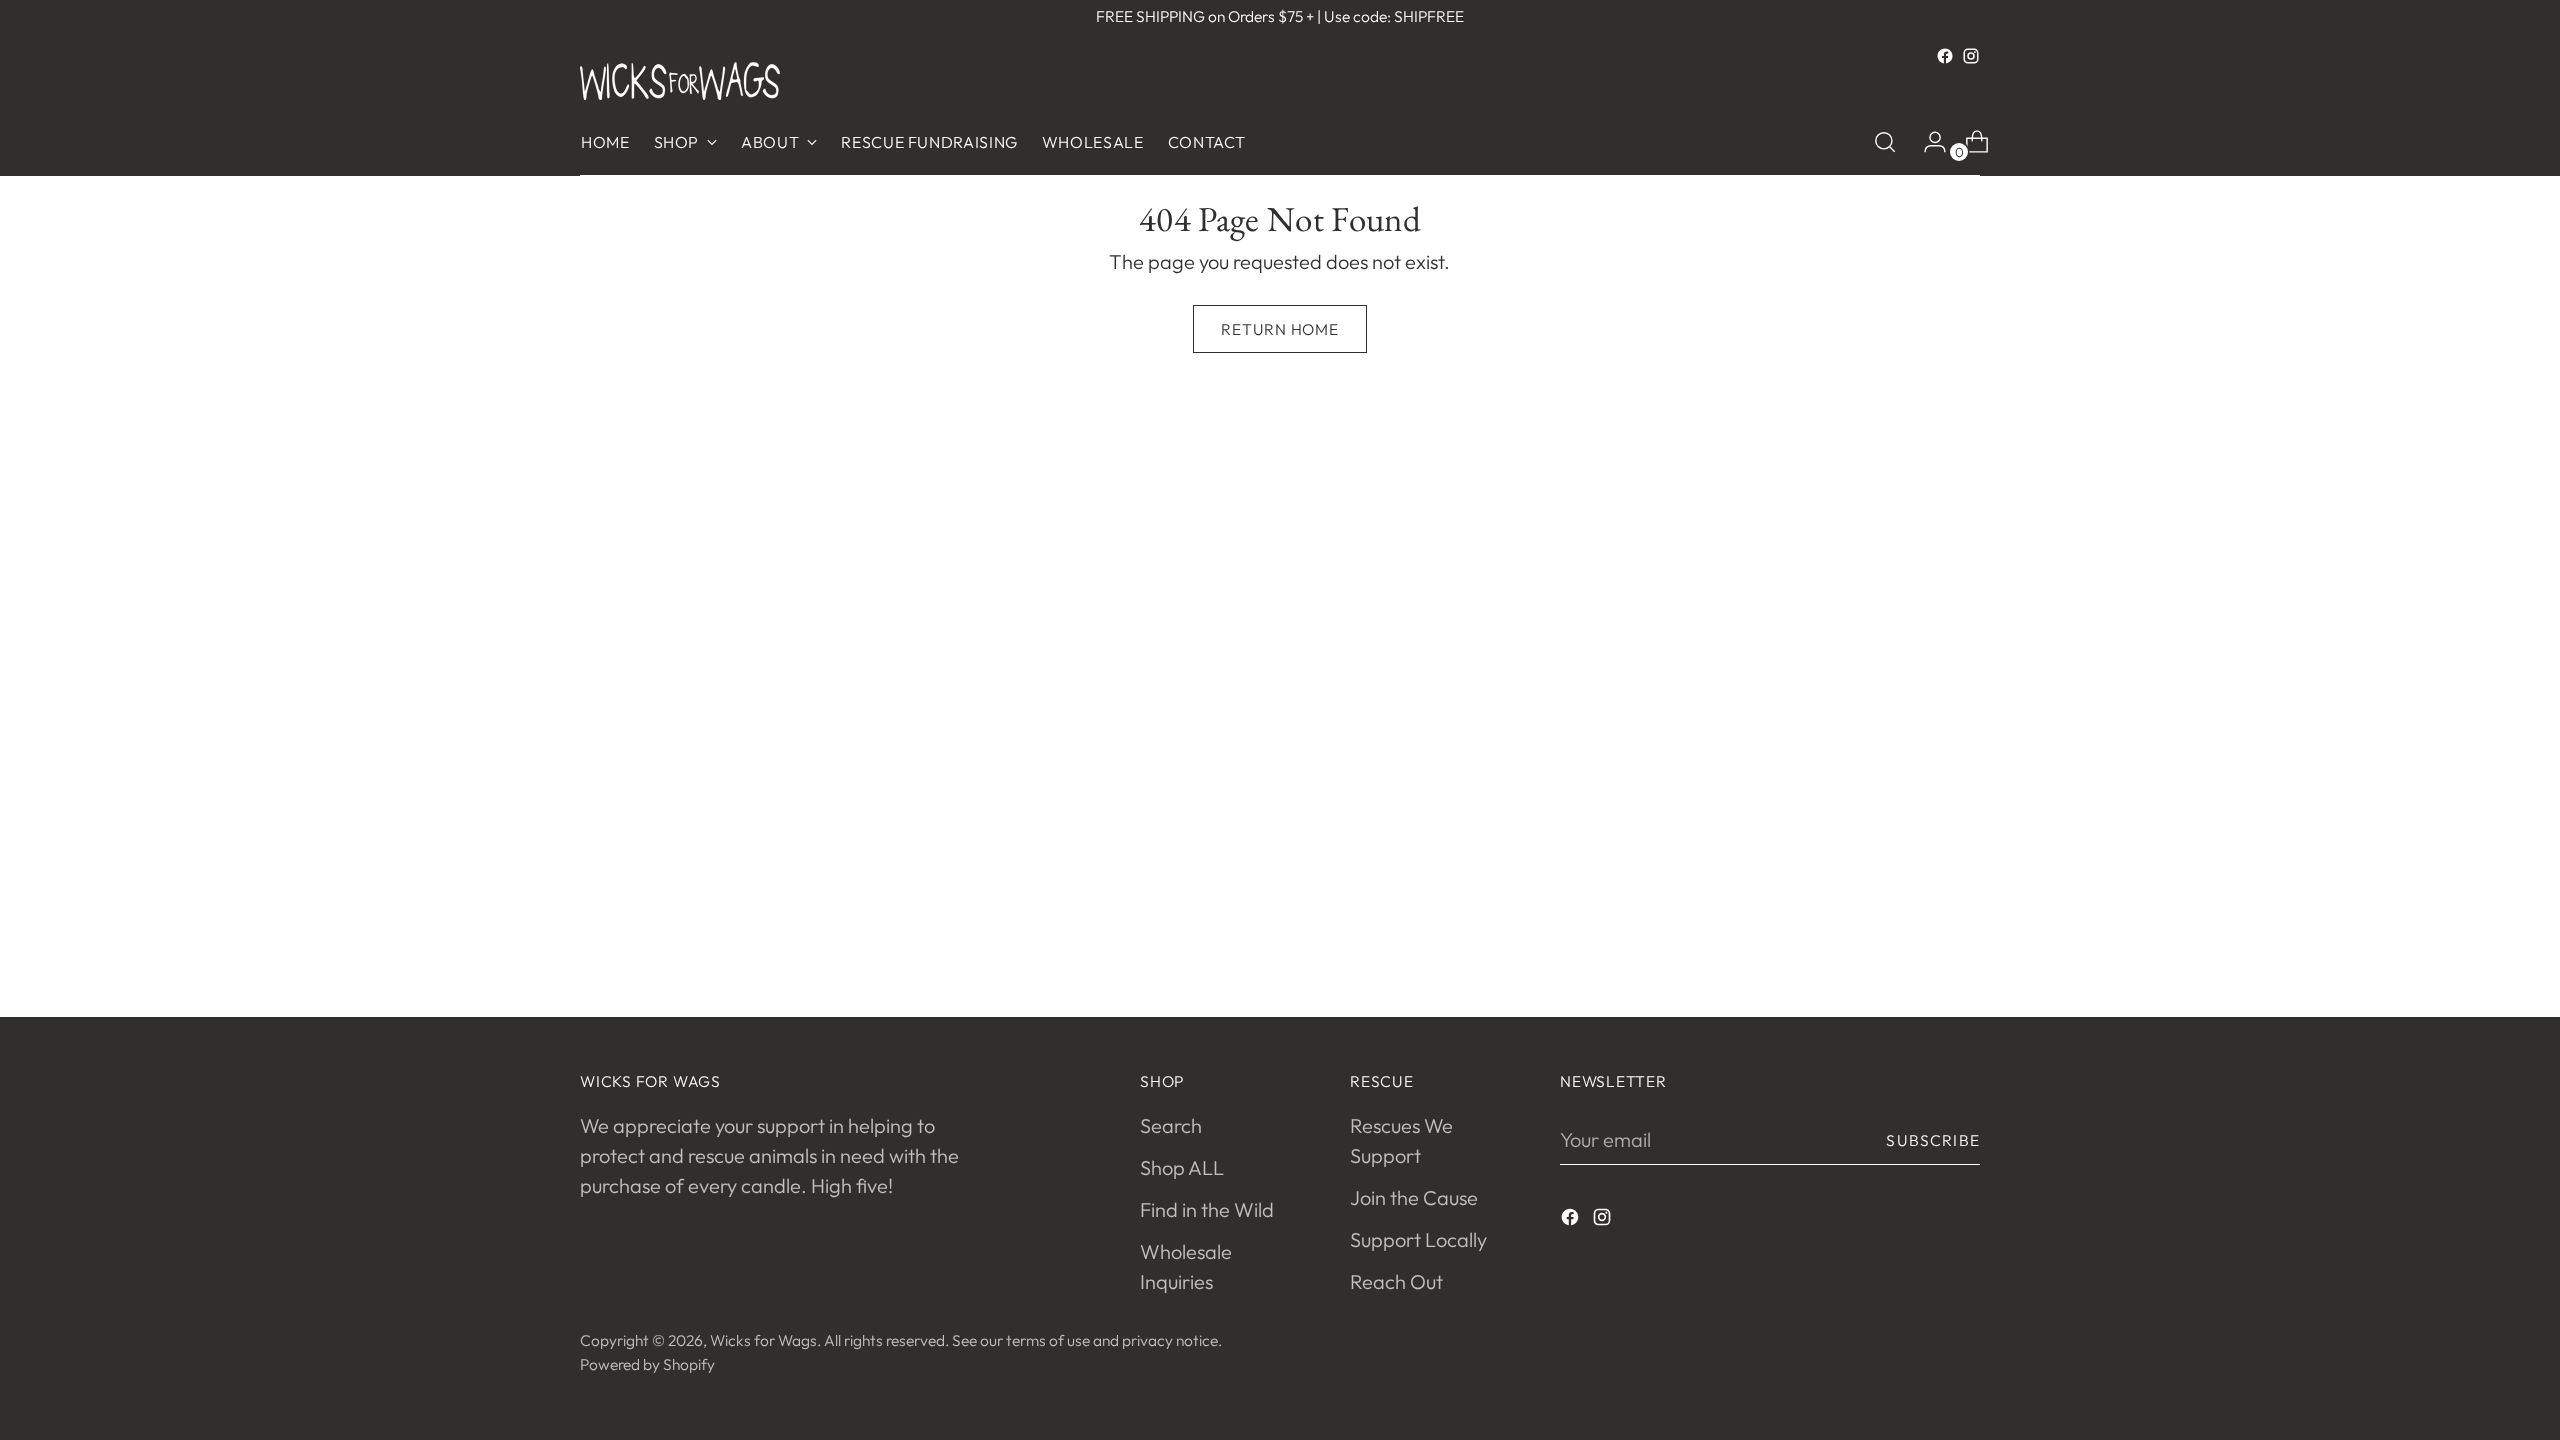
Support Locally (1418, 1239)
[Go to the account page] (1927, 142)
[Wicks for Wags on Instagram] (1971, 56)
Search (1171, 1125)
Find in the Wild (1207, 1209)
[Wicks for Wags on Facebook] (1945, 56)
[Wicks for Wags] (680, 81)
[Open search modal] (1885, 142)
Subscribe (1933, 1140)
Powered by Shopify (647, 1364)
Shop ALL (1182, 1167)
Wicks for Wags (763, 1340)
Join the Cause (1414, 1197)
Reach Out (1396, 1281)
